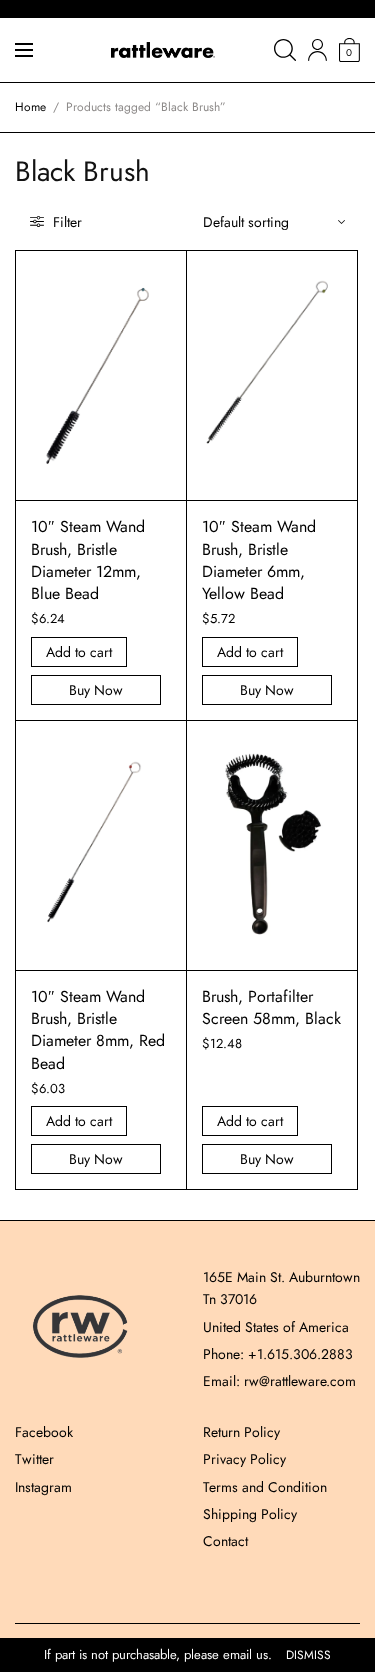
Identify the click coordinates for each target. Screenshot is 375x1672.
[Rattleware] (163, 50)
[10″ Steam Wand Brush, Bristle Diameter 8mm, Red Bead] (101, 845)
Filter (65, 222)
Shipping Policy (250, 1514)
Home (30, 107)
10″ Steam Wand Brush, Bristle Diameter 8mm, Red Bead (98, 1030)
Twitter (34, 1459)
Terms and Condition (265, 1487)
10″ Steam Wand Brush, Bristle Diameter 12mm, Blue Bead (88, 560)
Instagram (43, 1487)
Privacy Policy (244, 1459)
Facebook (44, 1432)
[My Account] (317, 50)
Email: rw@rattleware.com (279, 1381)
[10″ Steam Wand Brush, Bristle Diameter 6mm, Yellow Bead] (272, 375)
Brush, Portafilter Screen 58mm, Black (271, 1007)
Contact (225, 1541)
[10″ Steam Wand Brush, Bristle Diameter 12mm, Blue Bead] (101, 375)
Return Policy (241, 1432)
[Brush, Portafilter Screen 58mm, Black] (272, 845)
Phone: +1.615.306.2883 (278, 1354)
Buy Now (96, 690)
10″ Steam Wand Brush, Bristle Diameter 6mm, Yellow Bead (259, 560)
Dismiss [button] (308, 1655)
